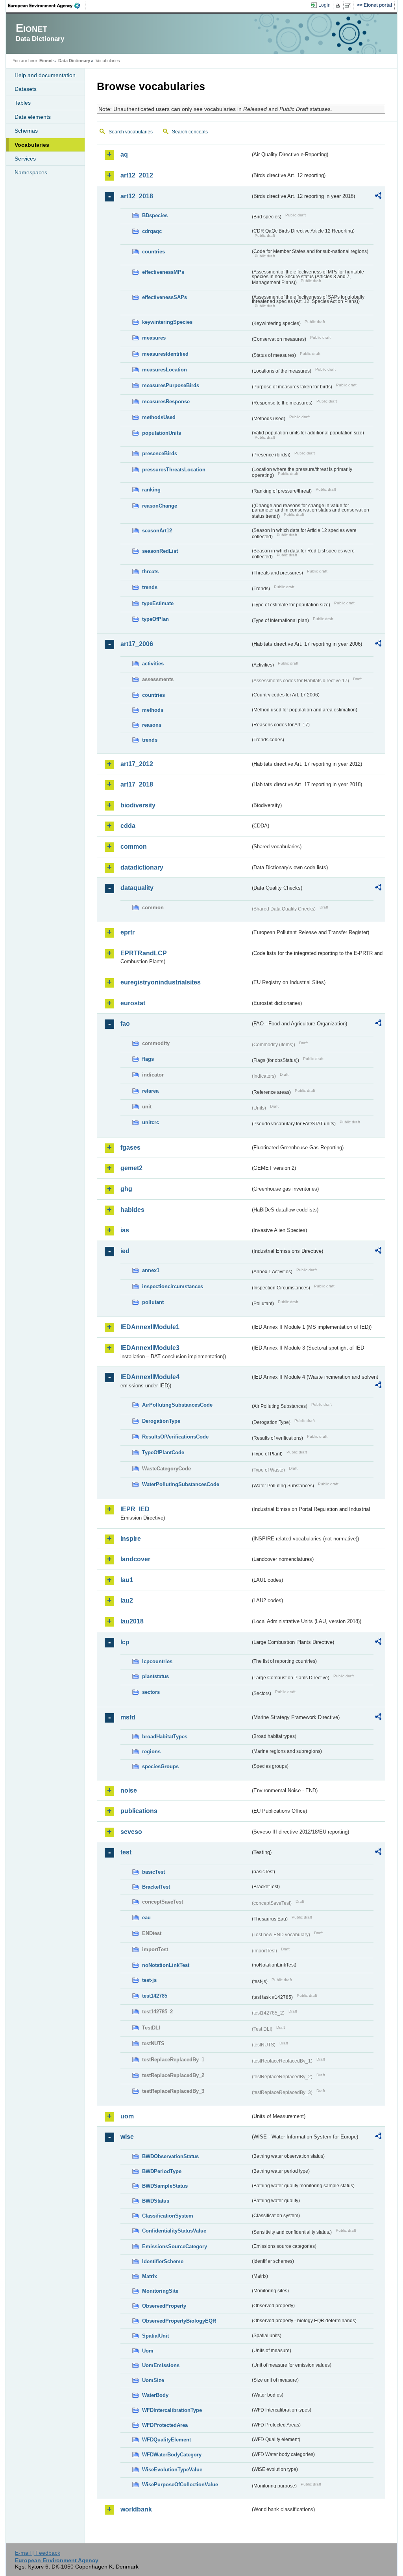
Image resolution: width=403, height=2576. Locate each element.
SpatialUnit (155, 2336)
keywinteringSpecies (167, 322)
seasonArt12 (157, 531)
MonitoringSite (160, 2291)
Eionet (46, 61)
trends (150, 587)
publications (139, 1811)
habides (132, 1210)
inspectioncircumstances (173, 1286)
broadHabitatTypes (165, 1737)
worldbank (136, 2509)
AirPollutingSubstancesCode (177, 1405)
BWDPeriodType (162, 2171)
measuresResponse (166, 402)
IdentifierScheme (163, 2261)
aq (124, 154)
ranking (151, 490)
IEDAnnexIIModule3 (150, 1348)
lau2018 (132, 1621)
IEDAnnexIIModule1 (150, 1327)
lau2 (127, 1600)
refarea (150, 1091)
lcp (125, 1642)
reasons (152, 725)
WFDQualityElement (166, 2440)
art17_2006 (137, 644)
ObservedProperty (164, 2306)
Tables (23, 103)
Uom (148, 2351)
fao (125, 1024)
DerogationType (161, 1421)
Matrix (150, 2276)
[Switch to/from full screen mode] (349, 6)
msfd (128, 1717)
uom (127, 2116)
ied (125, 1251)
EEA (47, 6)
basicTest (153, 1872)
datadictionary (142, 867)
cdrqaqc (152, 231)
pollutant (153, 1302)
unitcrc (151, 1122)
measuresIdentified (165, 354)
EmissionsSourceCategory (175, 2246)
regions (151, 1751)
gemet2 (131, 1168)
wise (127, 2137)
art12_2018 (137, 196)
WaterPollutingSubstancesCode (181, 1484)
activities (153, 664)
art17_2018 (137, 784)
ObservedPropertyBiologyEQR (179, 2321)
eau (146, 1918)
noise (129, 1790)
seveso (131, 1832)
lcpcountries (157, 1661)
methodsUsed (159, 417)
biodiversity (138, 805)
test (126, 1852)
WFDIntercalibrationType (172, 2410)
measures (154, 338)
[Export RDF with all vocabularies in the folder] (378, 197)
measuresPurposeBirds (171, 385)
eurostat (133, 1003)
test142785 (155, 1996)
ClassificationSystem (168, 2216)
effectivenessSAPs (165, 297)
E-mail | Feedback (38, 2553)
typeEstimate (158, 603)
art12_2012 (137, 175)
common (134, 847)
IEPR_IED (135, 1509)
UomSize (153, 2380)
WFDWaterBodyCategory (172, 2455)
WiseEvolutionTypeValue (172, 2470)
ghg (126, 1189)
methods (153, 710)
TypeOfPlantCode (163, 1452)
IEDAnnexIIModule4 (150, 1377)
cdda (128, 826)
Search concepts (190, 132)
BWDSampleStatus (165, 2186)
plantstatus (155, 1676)
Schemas (26, 131)
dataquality (137, 888)
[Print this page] (339, 6)
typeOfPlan (155, 619)
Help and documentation (45, 75)
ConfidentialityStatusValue (174, 2231)
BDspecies (155, 215)
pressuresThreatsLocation (174, 470)
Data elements (33, 117)
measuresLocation (165, 370)
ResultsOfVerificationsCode (175, 1437)
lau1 (127, 1580)
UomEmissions (161, 2365)
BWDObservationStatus (170, 2156)
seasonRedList (160, 551)
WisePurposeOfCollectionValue (180, 2485)
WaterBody (155, 2395)
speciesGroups (160, 1766)
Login (324, 5)
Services (25, 159)
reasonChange (160, 506)
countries (153, 252)
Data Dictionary (74, 61)
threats (150, 572)
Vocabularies (32, 145)
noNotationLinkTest (166, 1965)
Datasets (26, 89)
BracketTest (156, 1887)
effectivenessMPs (163, 272)
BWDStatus (156, 2201)
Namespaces (31, 172)
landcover (135, 1559)
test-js (149, 1980)
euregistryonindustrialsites (161, 982)
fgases (130, 1148)
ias (125, 1230)
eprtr (128, 932)
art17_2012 (137, 764)
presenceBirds (160, 453)
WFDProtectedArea (165, 2425)
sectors (151, 1692)
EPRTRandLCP (144, 953)
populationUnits (162, 433)
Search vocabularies (131, 132)
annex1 (151, 1270)
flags (148, 1059)
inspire (131, 1539)
